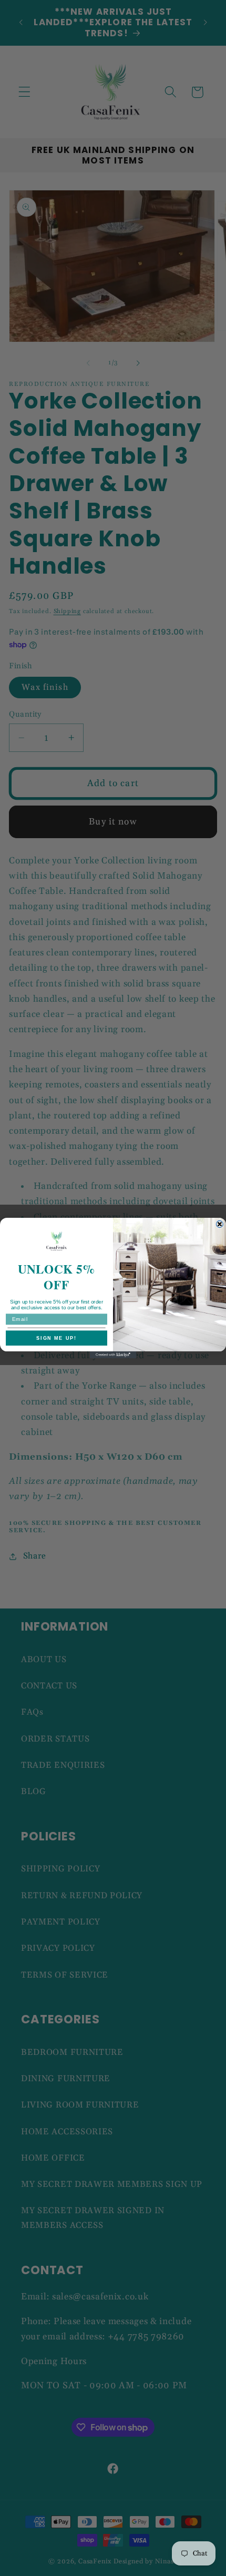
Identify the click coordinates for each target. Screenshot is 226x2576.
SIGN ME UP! (56, 1338)
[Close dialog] (219, 1224)
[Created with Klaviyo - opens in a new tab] (113, 1355)
